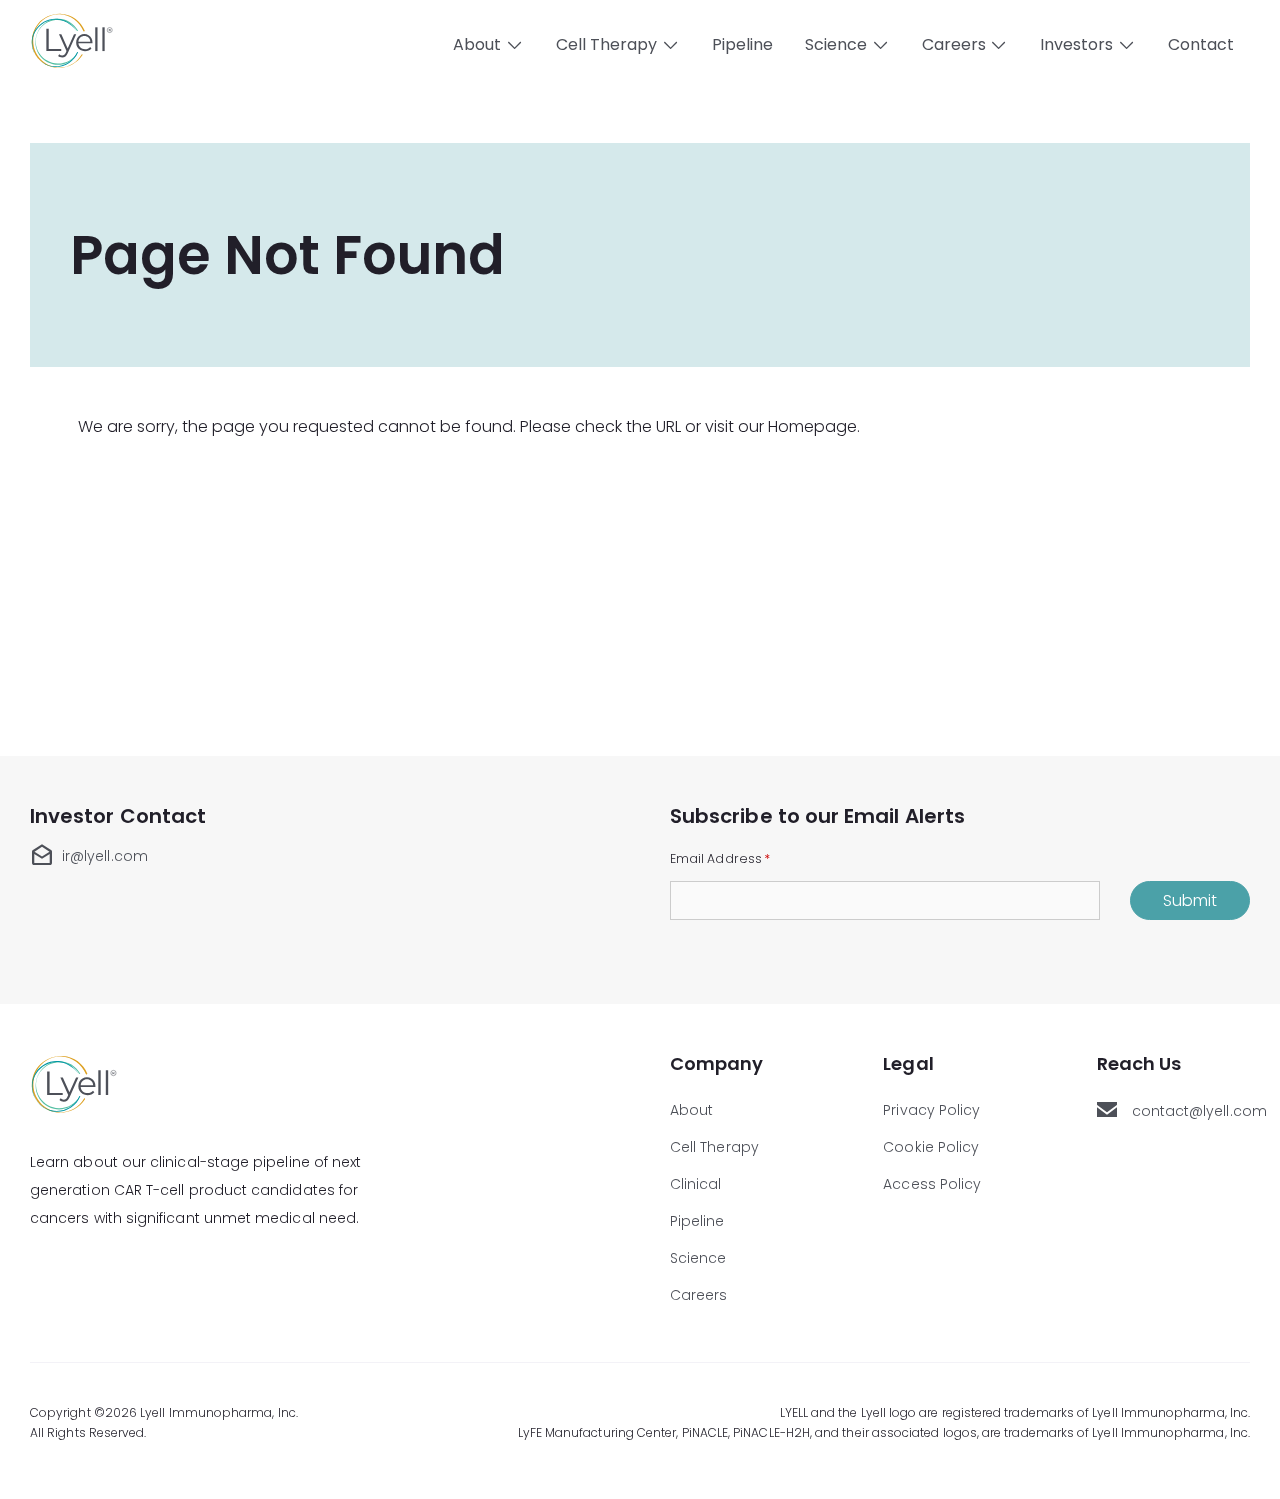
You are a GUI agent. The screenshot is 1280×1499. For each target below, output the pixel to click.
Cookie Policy (931, 1147)
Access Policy (932, 1184)
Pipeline (742, 44)
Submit (1190, 900)
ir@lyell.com (89, 856)
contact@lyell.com (1191, 1111)
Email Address (720, 858)
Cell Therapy (714, 1147)
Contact (1201, 44)
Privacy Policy (931, 1110)
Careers (699, 1295)
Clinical (696, 1184)
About (691, 1110)
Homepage (812, 426)
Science (698, 1258)
